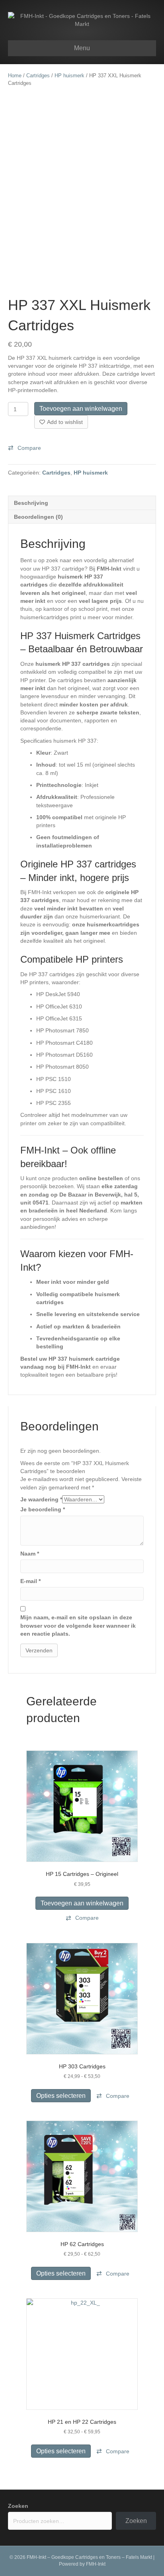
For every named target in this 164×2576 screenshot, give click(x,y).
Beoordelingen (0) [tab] (38, 517)
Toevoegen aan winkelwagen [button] (82, 1903)
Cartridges (38, 76)
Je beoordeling (43, 1509)
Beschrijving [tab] (31, 503)
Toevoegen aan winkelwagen (81, 409)
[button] (24, 448)
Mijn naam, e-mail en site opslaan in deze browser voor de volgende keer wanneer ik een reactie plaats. (78, 1625)
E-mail (30, 1581)
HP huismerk (69, 76)
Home (15, 76)
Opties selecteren (61, 2096)
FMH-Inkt (96, 2564)
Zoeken (18, 2506)
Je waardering (41, 1499)
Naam (30, 1554)
